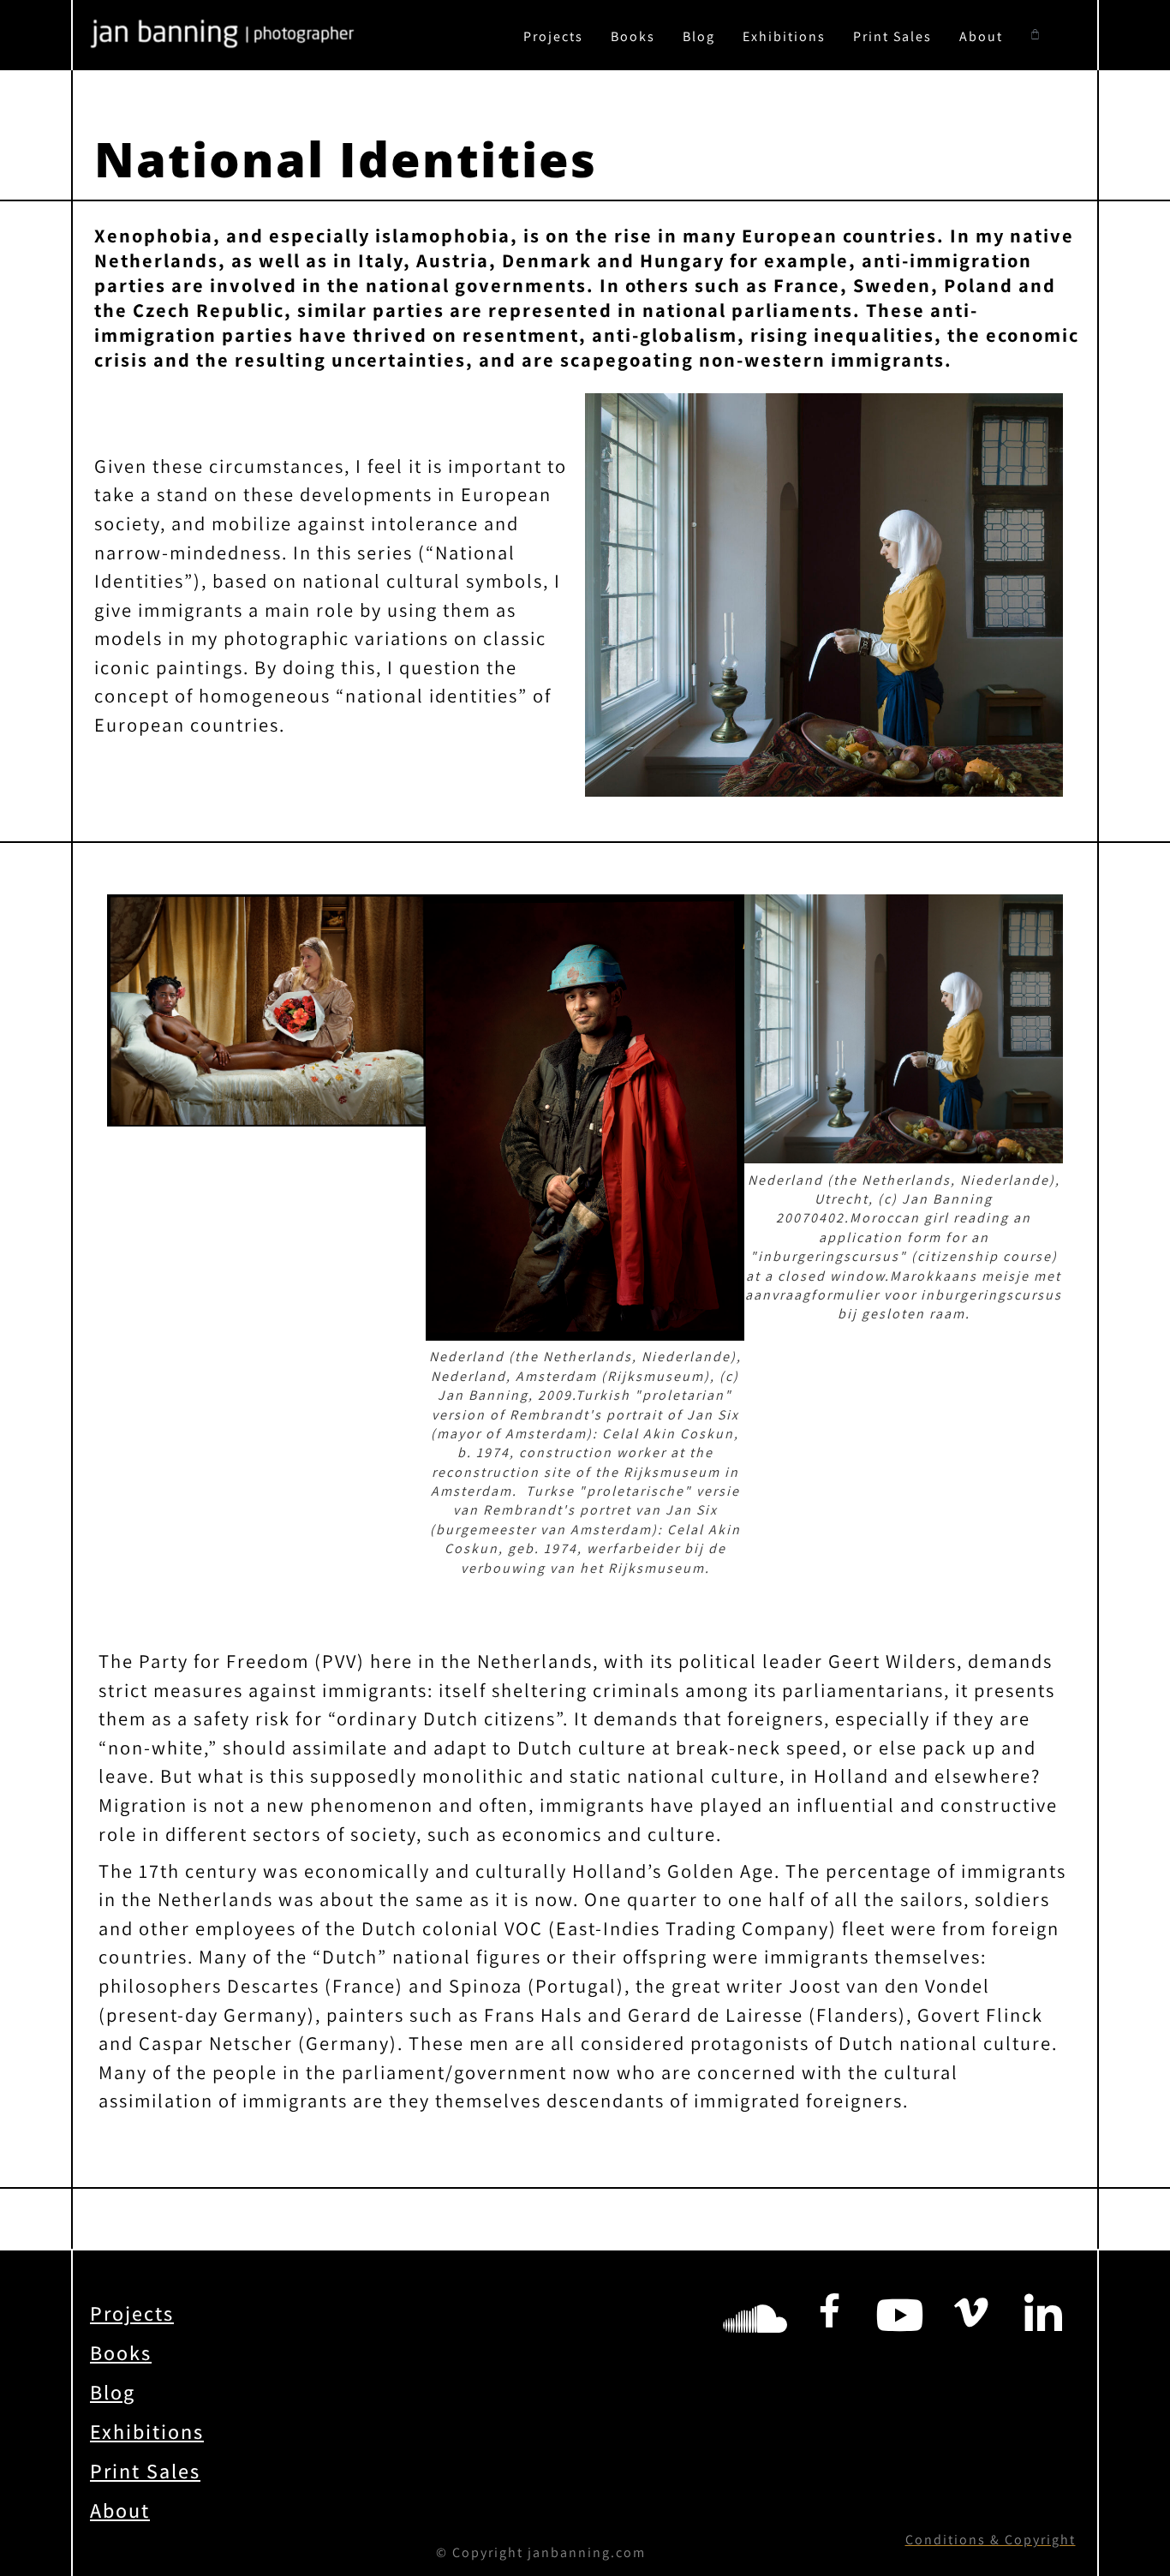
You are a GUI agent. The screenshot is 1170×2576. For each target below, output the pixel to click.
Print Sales (892, 36)
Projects (553, 36)
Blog (699, 36)
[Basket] (1036, 35)
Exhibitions (784, 36)
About (981, 36)
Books (633, 36)
